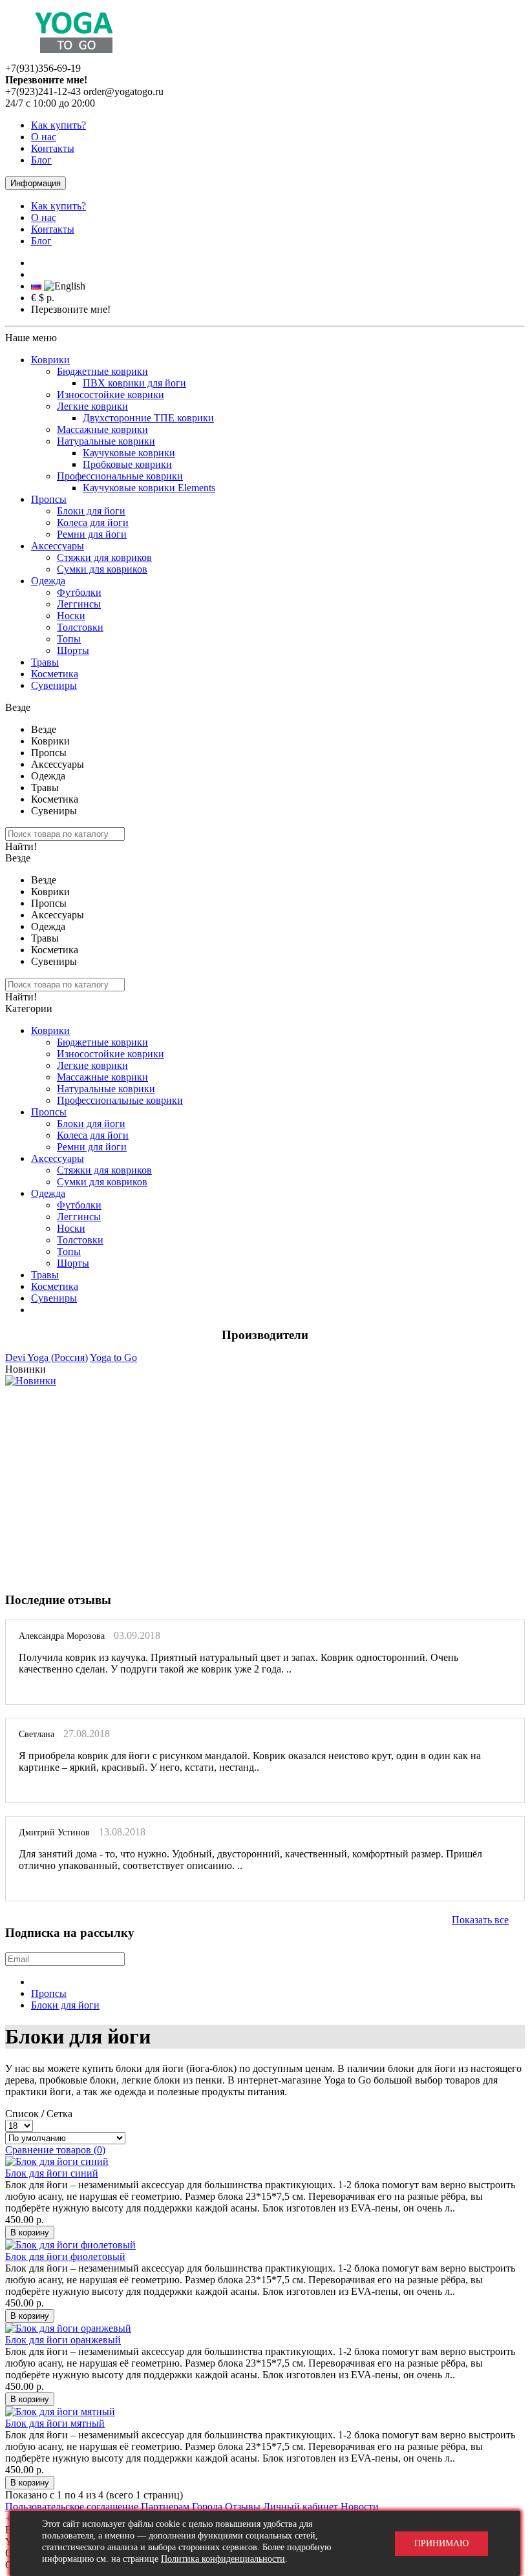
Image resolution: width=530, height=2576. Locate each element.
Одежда (48, 581)
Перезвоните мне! (71, 309)
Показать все (480, 1920)
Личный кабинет (301, 2507)
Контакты (53, 148)
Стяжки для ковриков (104, 557)
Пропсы (49, 499)
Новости (360, 2507)
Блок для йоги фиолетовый (65, 2256)
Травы (45, 662)
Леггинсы (79, 604)
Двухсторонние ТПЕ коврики (148, 418)
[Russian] (36, 286)
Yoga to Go (113, 1357)
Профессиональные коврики (120, 476)
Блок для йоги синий (52, 2173)
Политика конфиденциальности (223, 2559)
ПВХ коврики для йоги (134, 383)
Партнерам (165, 2507)
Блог (41, 160)
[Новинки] (31, 1381)
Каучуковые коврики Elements (149, 488)
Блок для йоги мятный (55, 2423)
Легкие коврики (92, 406)
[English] (65, 286)
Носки (71, 616)
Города (207, 2507)
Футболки (79, 592)
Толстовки (80, 627)
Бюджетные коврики (102, 371)
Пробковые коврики (127, 464)
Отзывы (243, 2507)
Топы (69, 639)
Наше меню (31, 338)
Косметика (55, 674)
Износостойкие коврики (111, 395)
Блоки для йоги (91, 511)
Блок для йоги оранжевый (63, 2340)
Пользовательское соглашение (72, 2507)
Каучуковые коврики (129, 453)
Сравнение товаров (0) (55, 2150)
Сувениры (54, 685)
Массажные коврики (102, 429)
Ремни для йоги (92, 534)
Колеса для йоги (93, 523)
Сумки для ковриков (102, 569)
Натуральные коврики (106, 441)
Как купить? (58, 125)
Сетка (59, 2114)
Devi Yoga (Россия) (47, 1357)
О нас (44, 137)
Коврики (50, 360)
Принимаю (441, 2543)
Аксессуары (58, 546)
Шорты (73, 650)
